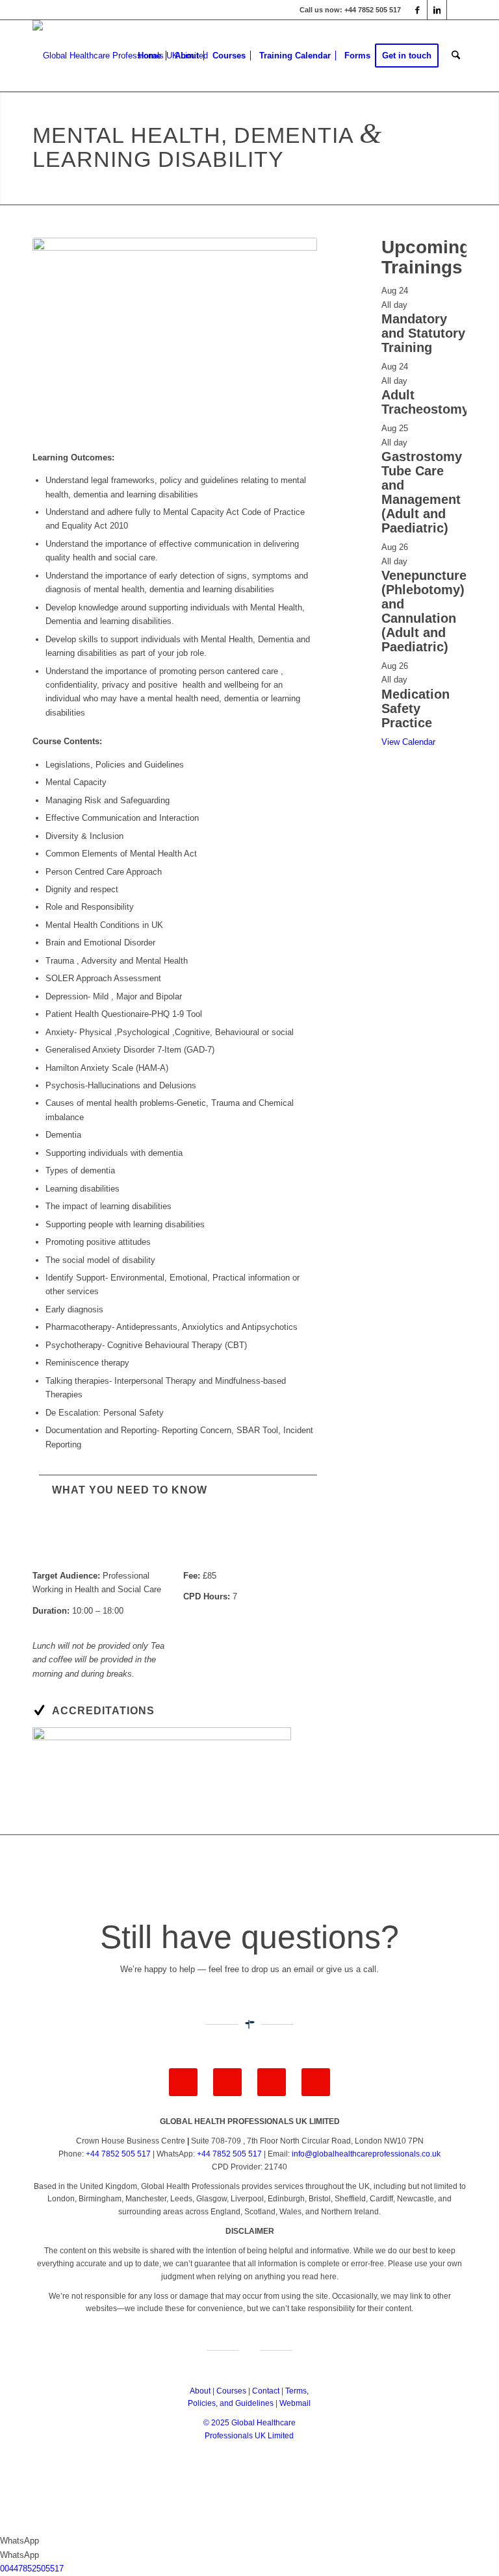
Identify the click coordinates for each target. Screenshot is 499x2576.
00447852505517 (32, 2569)
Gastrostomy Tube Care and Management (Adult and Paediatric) (422, 492)
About (200, 2391)
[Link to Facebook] (417, 10)
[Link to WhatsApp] (457, 10)
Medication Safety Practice (416, 708)
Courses (231, 2391)
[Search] (456, 56)
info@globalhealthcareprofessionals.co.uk (366, 2154)
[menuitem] (149, 56)
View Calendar (408, 742)
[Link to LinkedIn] (437, 10)
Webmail (295, 2403)
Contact (266, 2391)
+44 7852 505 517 (118, 2154)
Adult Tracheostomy (425, 402)
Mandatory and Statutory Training (423, 333)
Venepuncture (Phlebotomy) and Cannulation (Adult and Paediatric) (424, 611)
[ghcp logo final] (120, 56)
